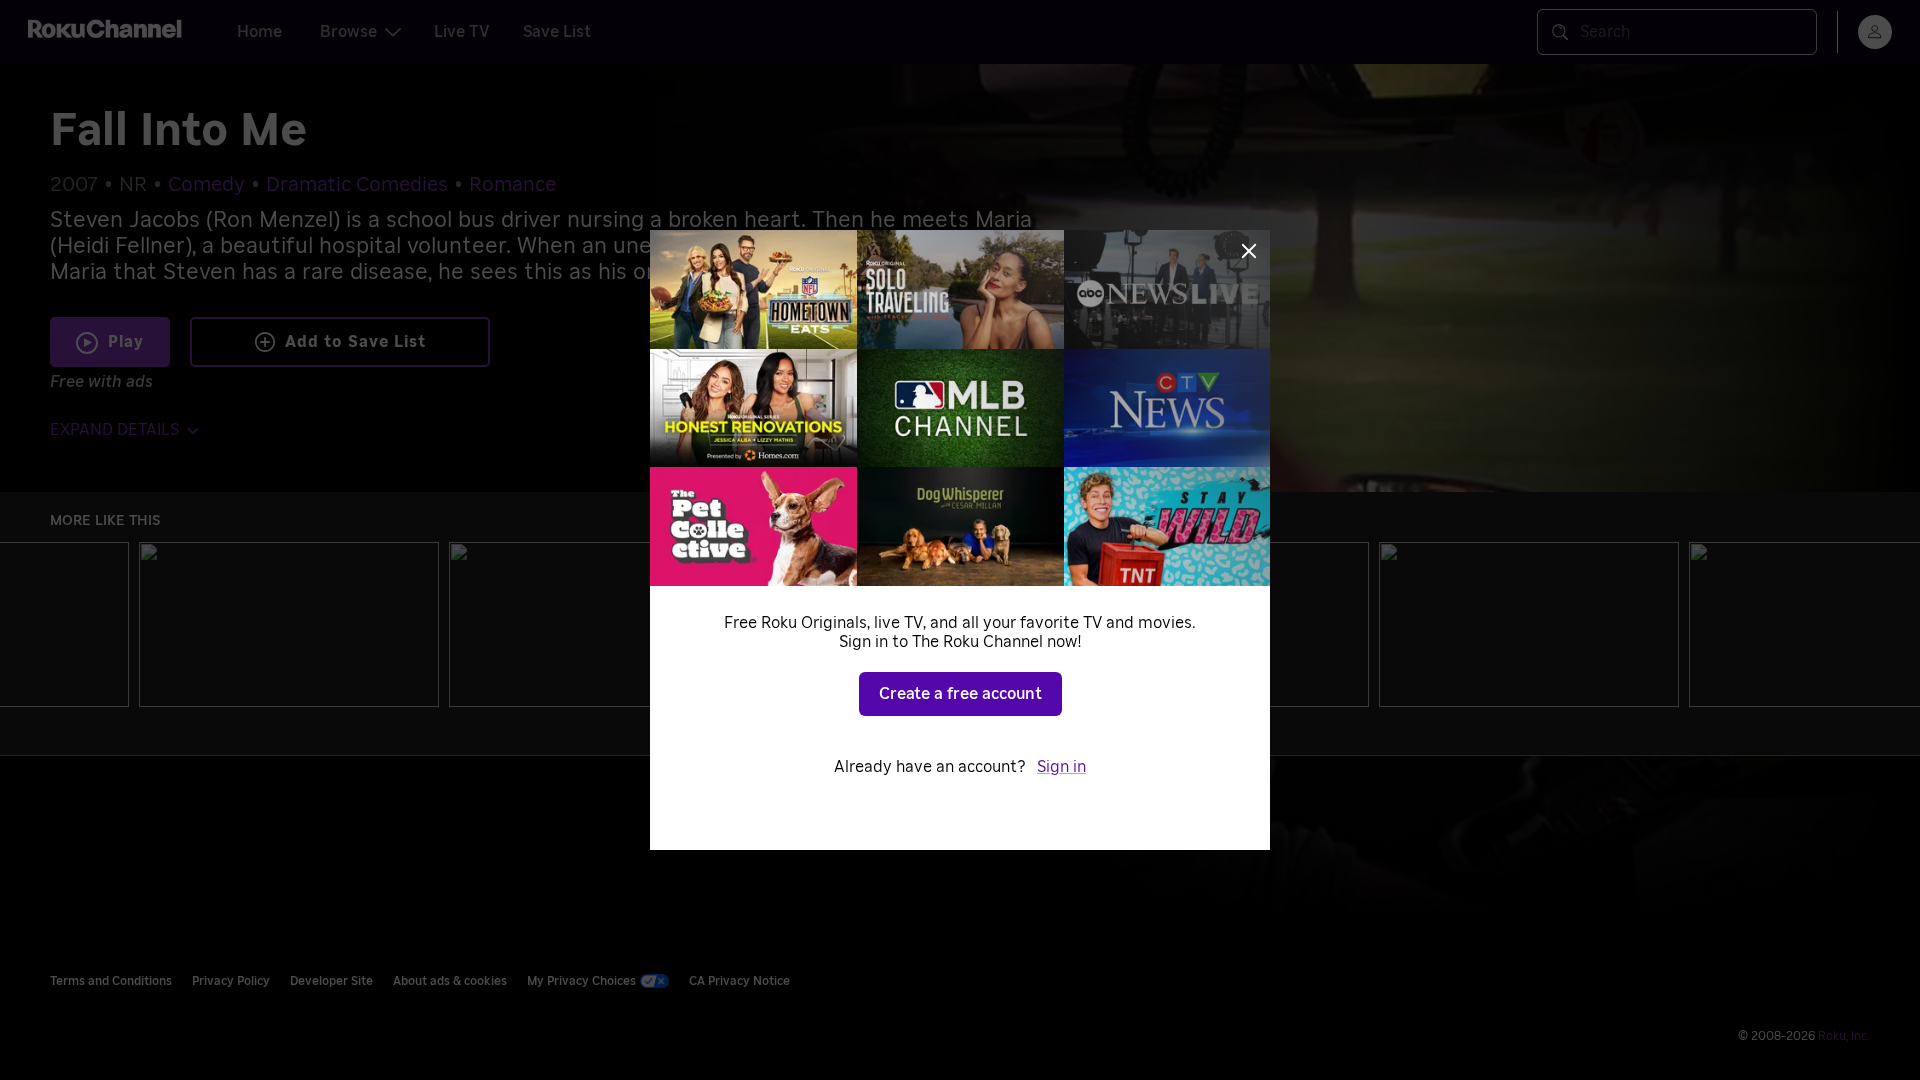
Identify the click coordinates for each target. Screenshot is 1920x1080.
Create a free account (960, 694)
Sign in (1061, 767)
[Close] (1249, 251)
